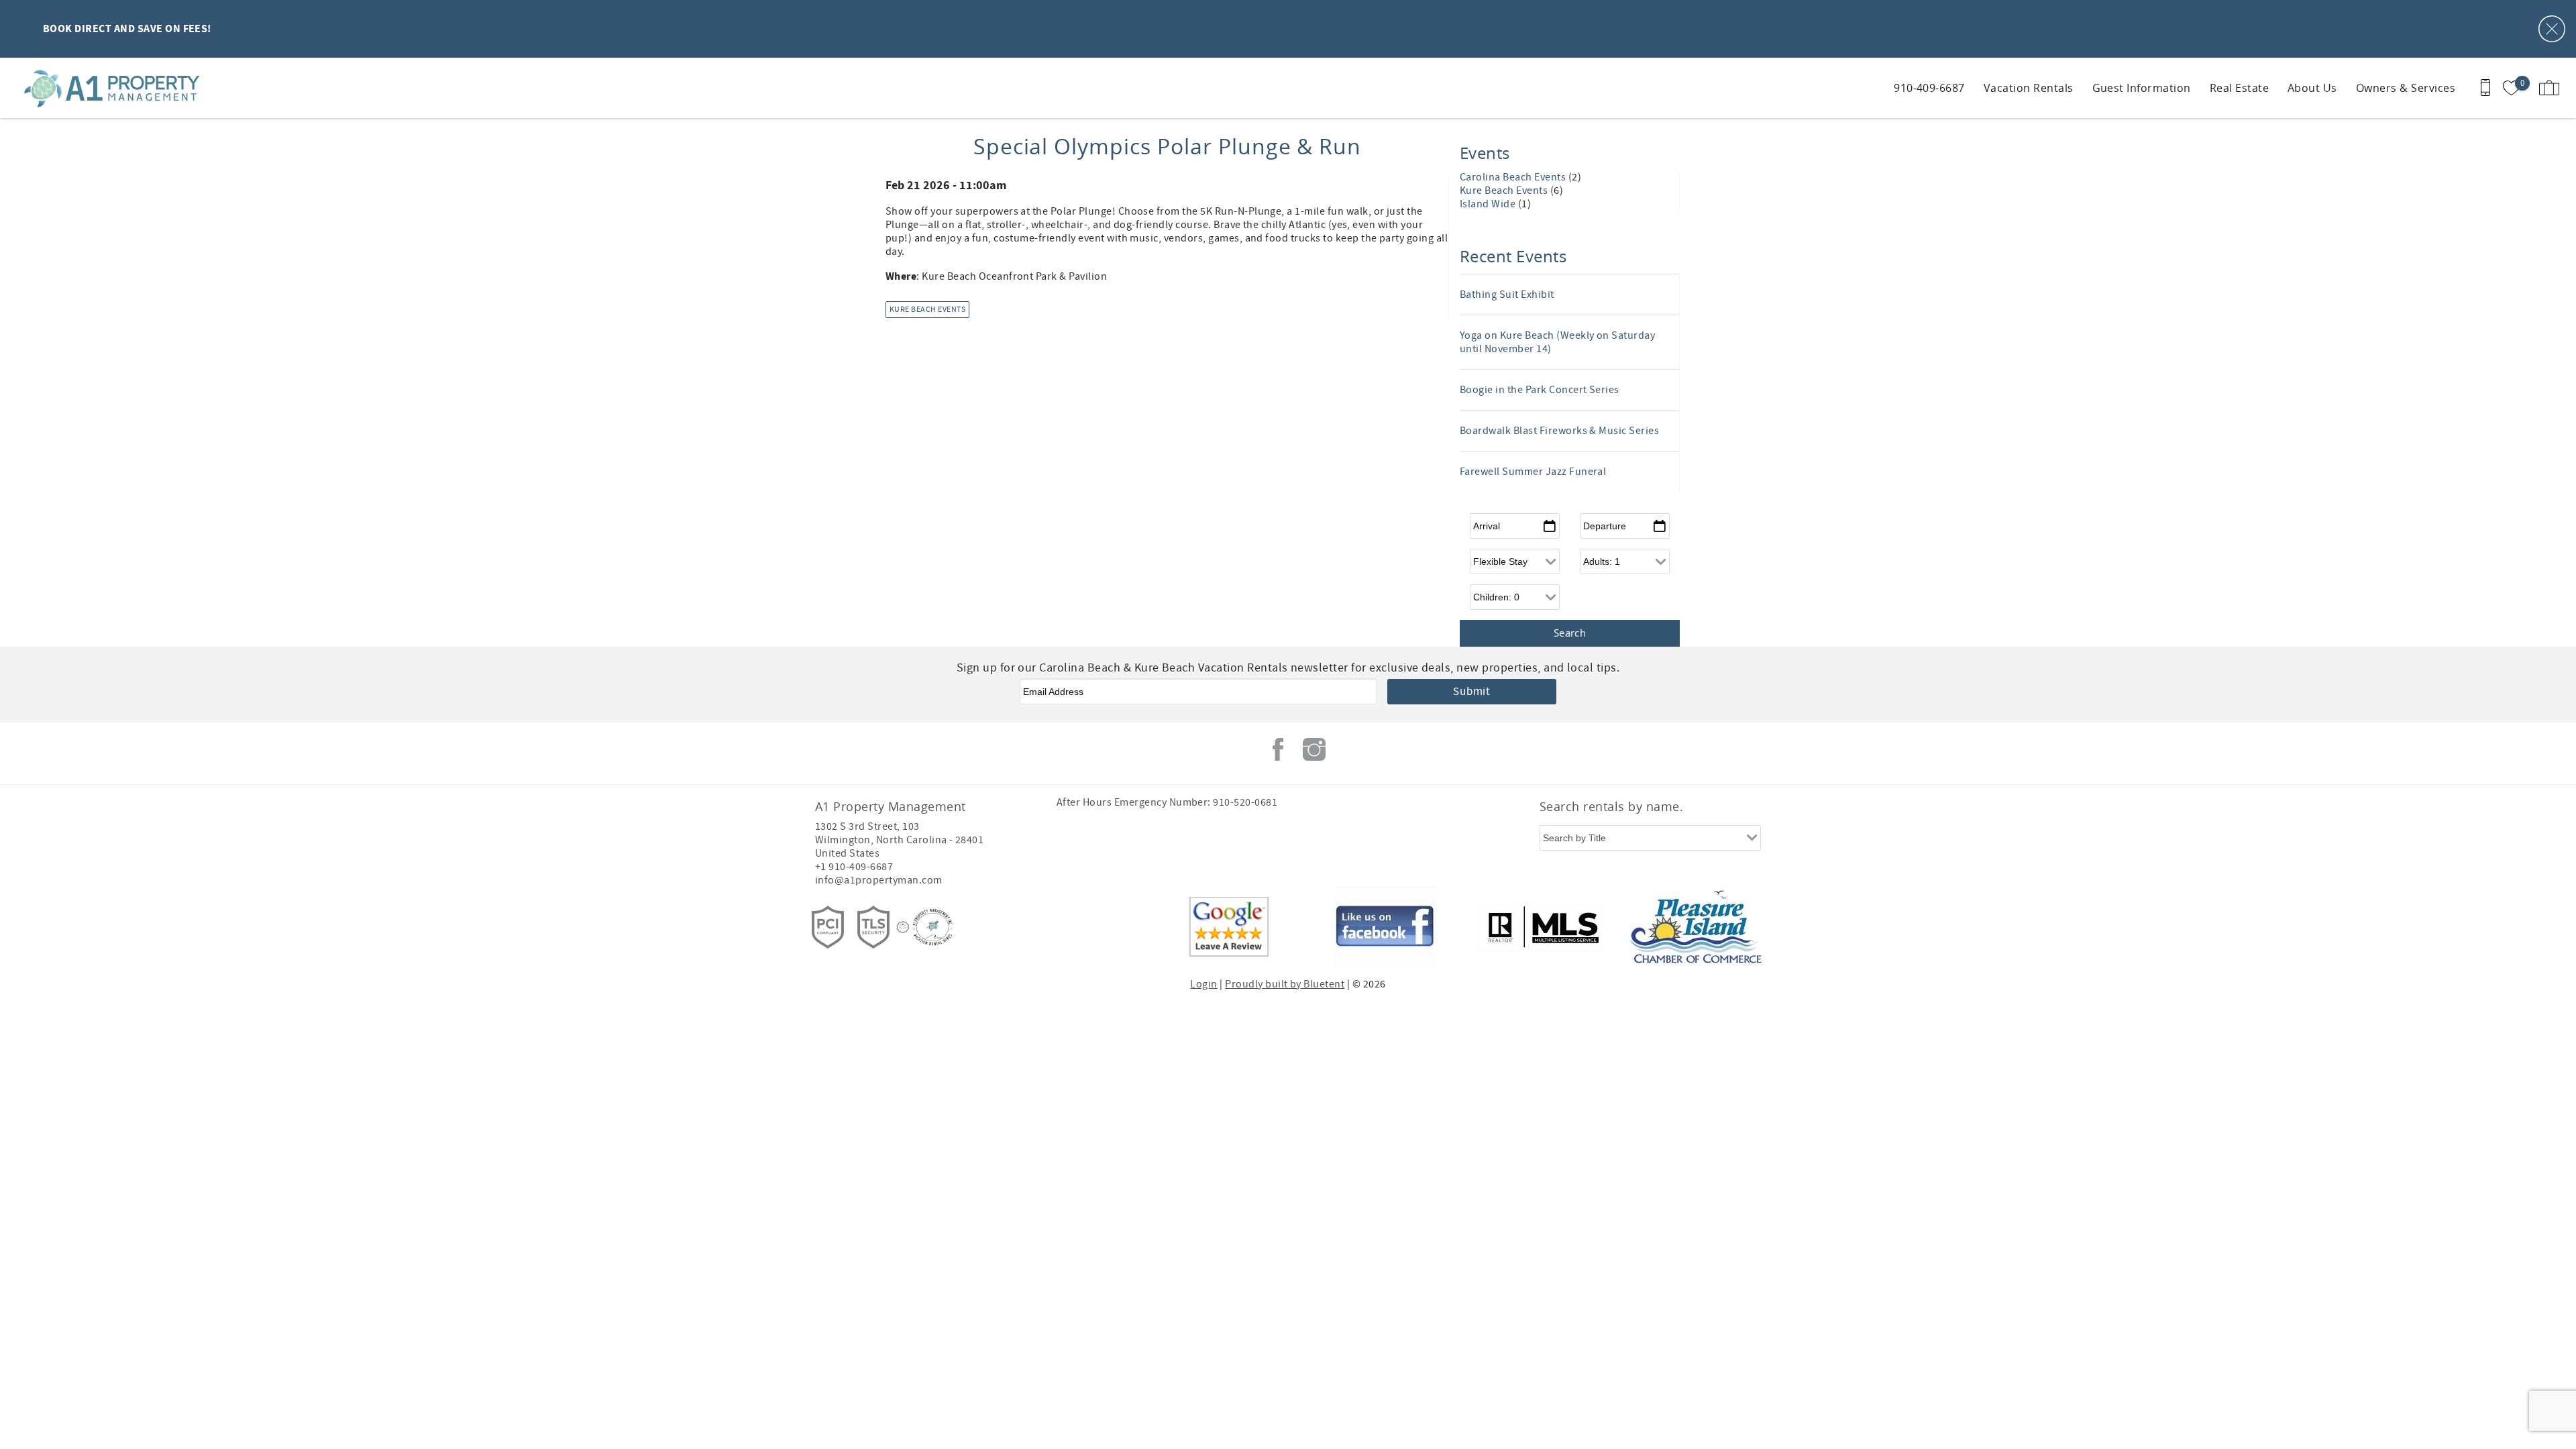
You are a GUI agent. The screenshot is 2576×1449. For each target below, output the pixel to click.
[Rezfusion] (903, 927)
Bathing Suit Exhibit (1507, 294)
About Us (2312, 88)
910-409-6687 (1929, 88)
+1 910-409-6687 (854, 867)
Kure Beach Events (927, 310)
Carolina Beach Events (1514, 177)
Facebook (1278, 749)
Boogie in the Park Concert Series (1540, 390)
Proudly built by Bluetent (1285, 984)
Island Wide (1489, 204)
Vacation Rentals (2029, 88)
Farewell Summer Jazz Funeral (1533, 472)
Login (1203, 984)
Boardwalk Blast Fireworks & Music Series (1559, 431)
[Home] (102, 88)
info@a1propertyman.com (879, 880)
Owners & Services (2406, 88)
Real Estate (2239, 88)
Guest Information (2142, 88)
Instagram (1314, 749)
